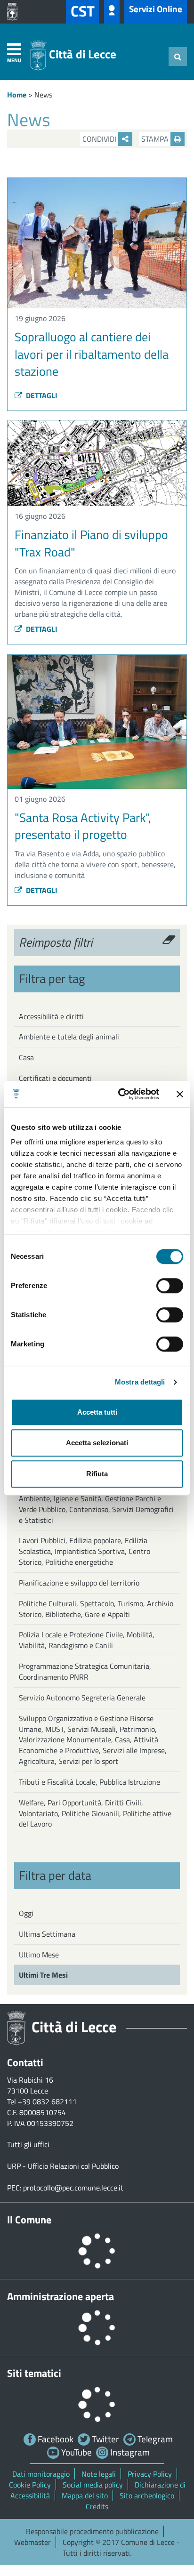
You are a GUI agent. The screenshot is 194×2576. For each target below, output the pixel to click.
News (43, 95)
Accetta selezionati (97, 1443)
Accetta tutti (97, 1412)
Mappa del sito (85, 2495)
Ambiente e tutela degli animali (69, 1037)
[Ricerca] (178, 56)
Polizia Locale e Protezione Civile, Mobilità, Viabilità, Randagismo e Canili (87, 1640)
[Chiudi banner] (180, 1094)
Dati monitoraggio (41, 2474)
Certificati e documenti (55, 1078)
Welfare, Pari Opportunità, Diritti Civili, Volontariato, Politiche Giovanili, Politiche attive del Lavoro (95, 1813)
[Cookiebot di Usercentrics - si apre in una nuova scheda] (120, 1094)
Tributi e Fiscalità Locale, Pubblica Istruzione (89, 1782)
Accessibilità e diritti (51, 1016)
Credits (97, 2506)
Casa (26, 1057)
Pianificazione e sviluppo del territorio (79, 1583)
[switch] (170, 1286)
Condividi (100, 139)
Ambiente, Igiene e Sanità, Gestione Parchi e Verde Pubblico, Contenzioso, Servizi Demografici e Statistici (96, 1509)
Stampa (156, 139)
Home (17, 95)
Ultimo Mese (39, 1955)
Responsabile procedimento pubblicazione (92, 2531)
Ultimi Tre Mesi (43, 1975)
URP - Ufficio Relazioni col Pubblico (63, 2166)
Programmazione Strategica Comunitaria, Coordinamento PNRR (85, 1671)
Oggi (26, 1913)
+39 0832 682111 (47, 2101)
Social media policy (93, 2485)
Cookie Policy (30, 2485)
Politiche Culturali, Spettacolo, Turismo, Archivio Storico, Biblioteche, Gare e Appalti (96, 1609)
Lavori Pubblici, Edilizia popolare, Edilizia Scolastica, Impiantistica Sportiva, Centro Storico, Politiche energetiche (85, 1551)
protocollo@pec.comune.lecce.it (73, 2188)
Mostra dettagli (140, 1382)
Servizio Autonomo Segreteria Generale (82, 1698)
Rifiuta (97, 1474)
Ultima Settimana (47, 1934)
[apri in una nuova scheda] (15, 12)
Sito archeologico (147, 2495)
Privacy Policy (150, 2474)
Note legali (99, 2474)
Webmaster (32, 2542)
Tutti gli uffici (28, 2144)
